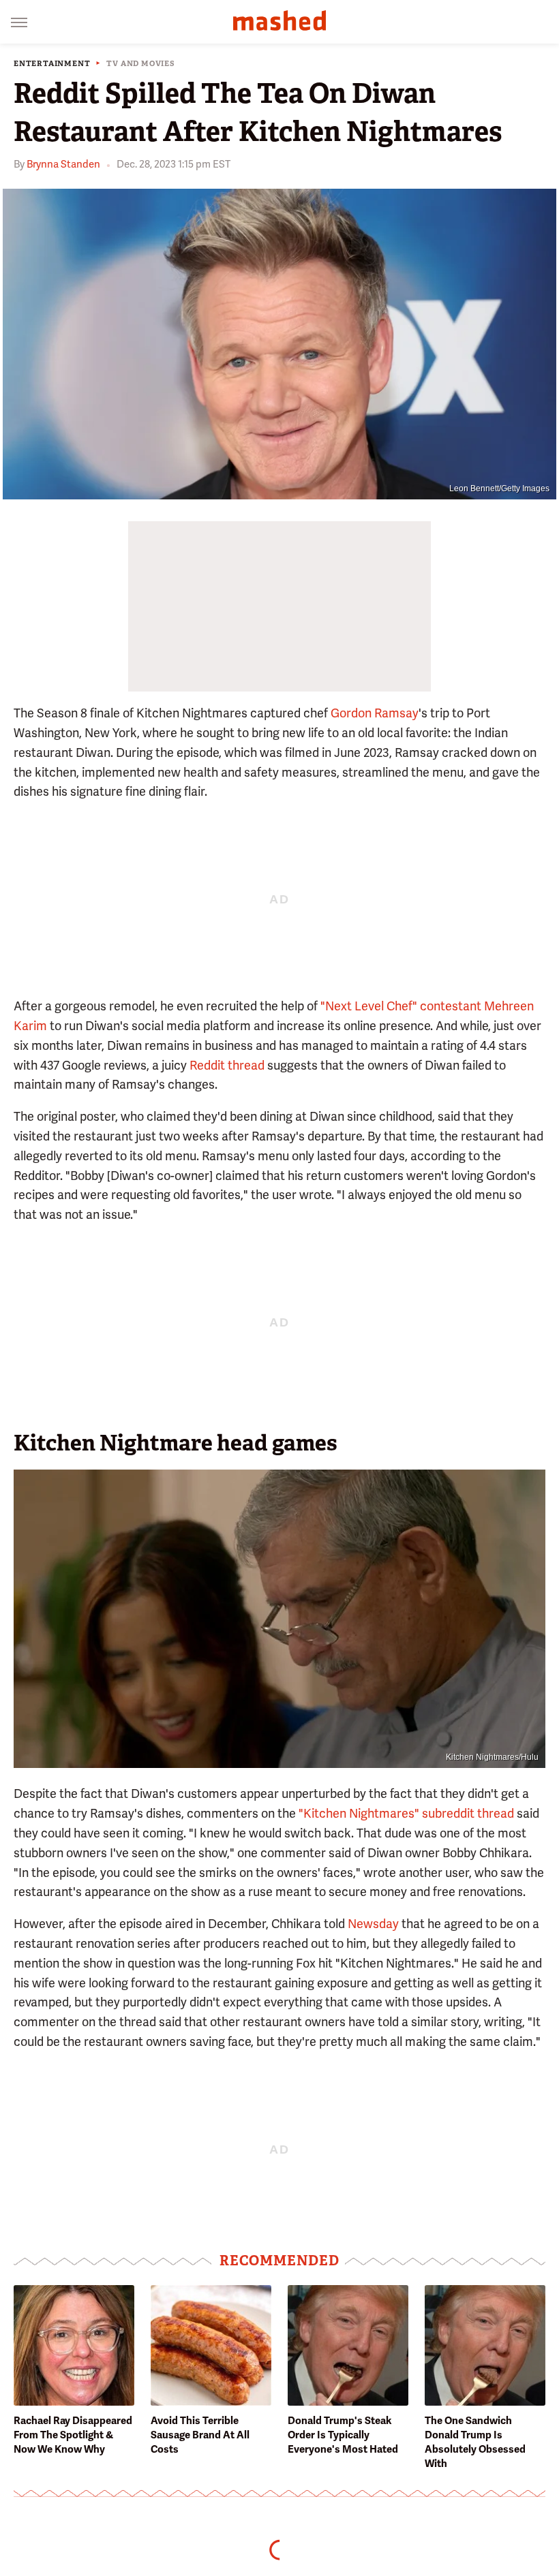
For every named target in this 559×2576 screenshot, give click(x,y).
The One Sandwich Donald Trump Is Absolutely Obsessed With (475, 2442)
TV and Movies (140, 64)
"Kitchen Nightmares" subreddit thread (406, 1813)
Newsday (373, 1924)
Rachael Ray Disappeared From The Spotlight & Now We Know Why (73, 2435)
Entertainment (52, 64)
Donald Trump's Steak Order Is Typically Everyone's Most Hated (343, 2435)
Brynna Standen (63, 164)
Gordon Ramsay (375, 713)
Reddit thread (227, 1065)
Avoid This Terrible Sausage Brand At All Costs (200, 2435)
